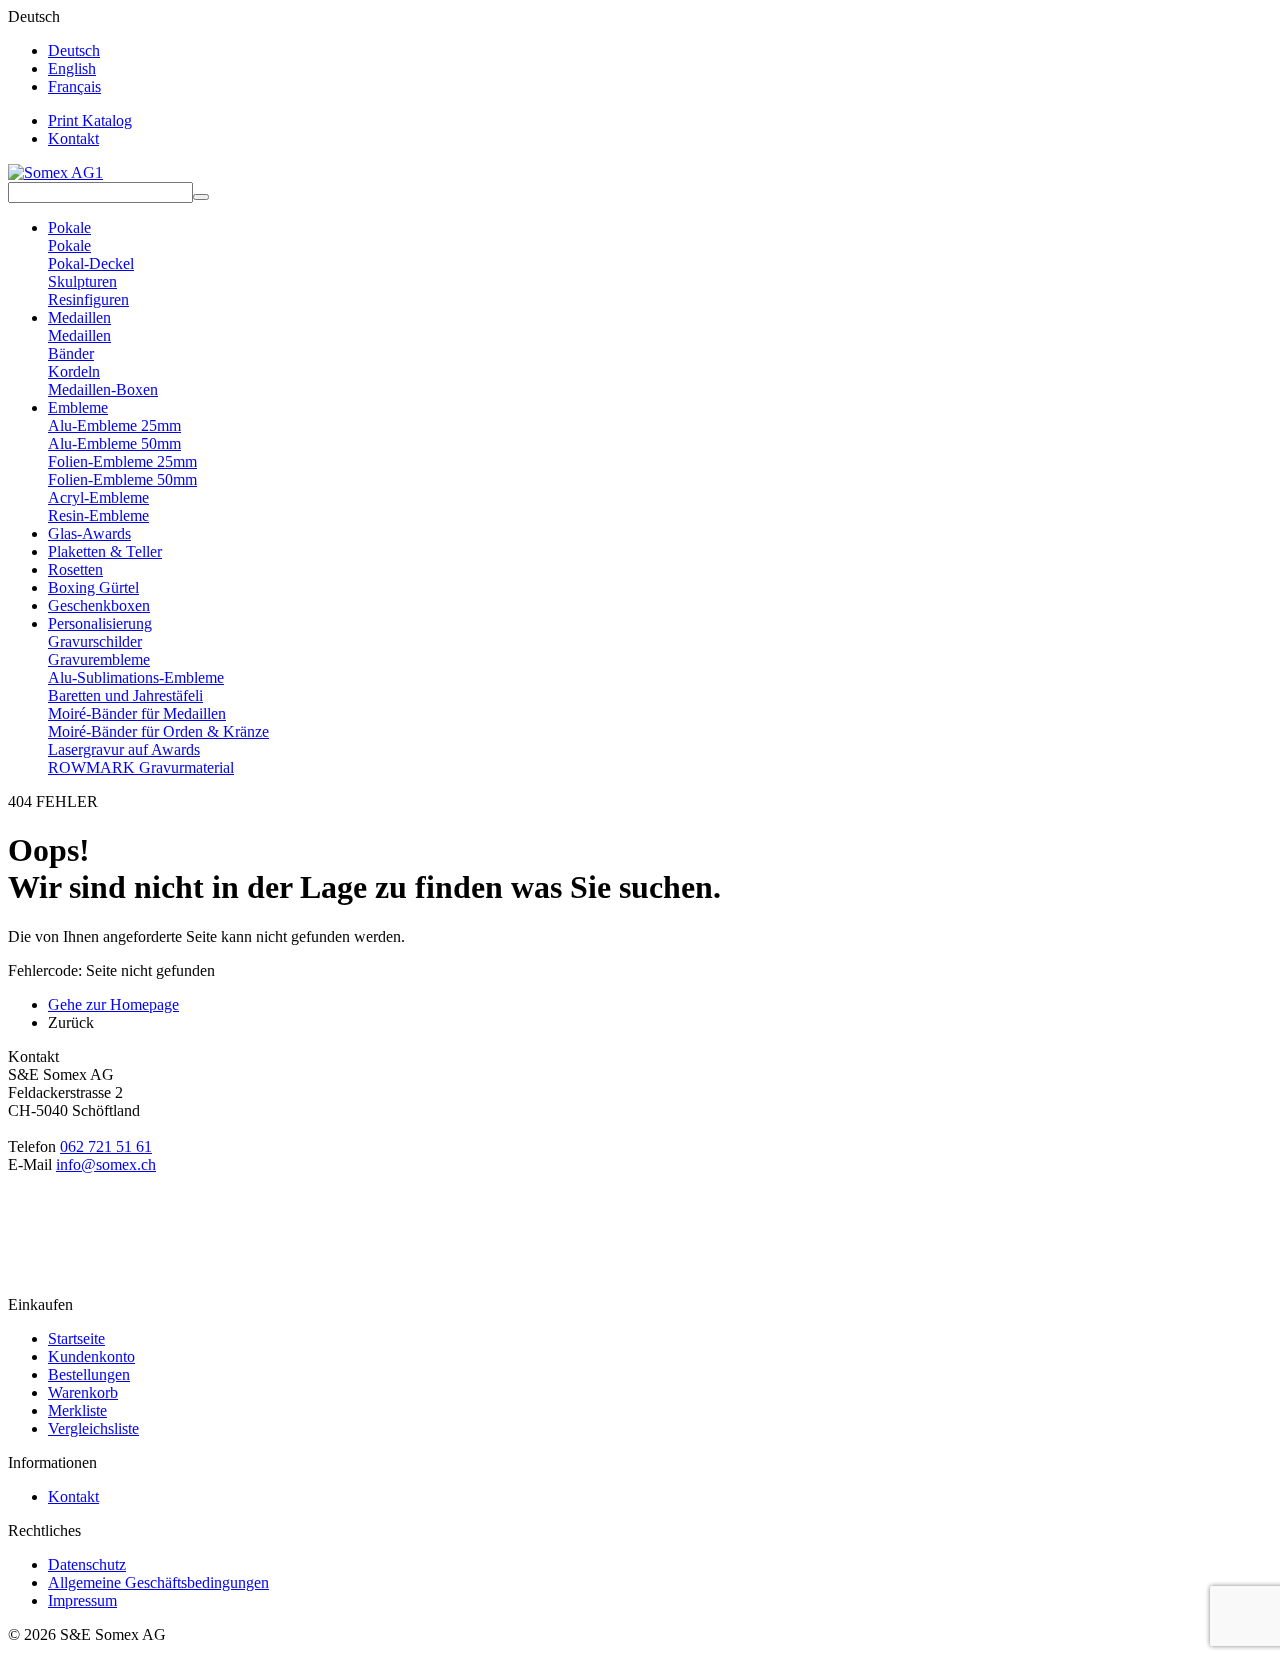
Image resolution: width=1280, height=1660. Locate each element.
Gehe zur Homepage (113, 1004)
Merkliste (77, 1410)
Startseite (76, 1338)
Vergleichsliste (93, 1428)
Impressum (82, 1600)
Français (74, 86)
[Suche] (201, 197)
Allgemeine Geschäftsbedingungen (158, 1582)
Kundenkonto (91, 1356)
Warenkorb (83, 1392)
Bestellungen (89, 1374)
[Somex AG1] (55, 172)
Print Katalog (90, 120)
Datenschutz (87, 1564)
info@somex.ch (106, 1164)
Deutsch (74, 50)
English (72, 68)
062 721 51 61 (106, 1146)
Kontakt (73, 138)
